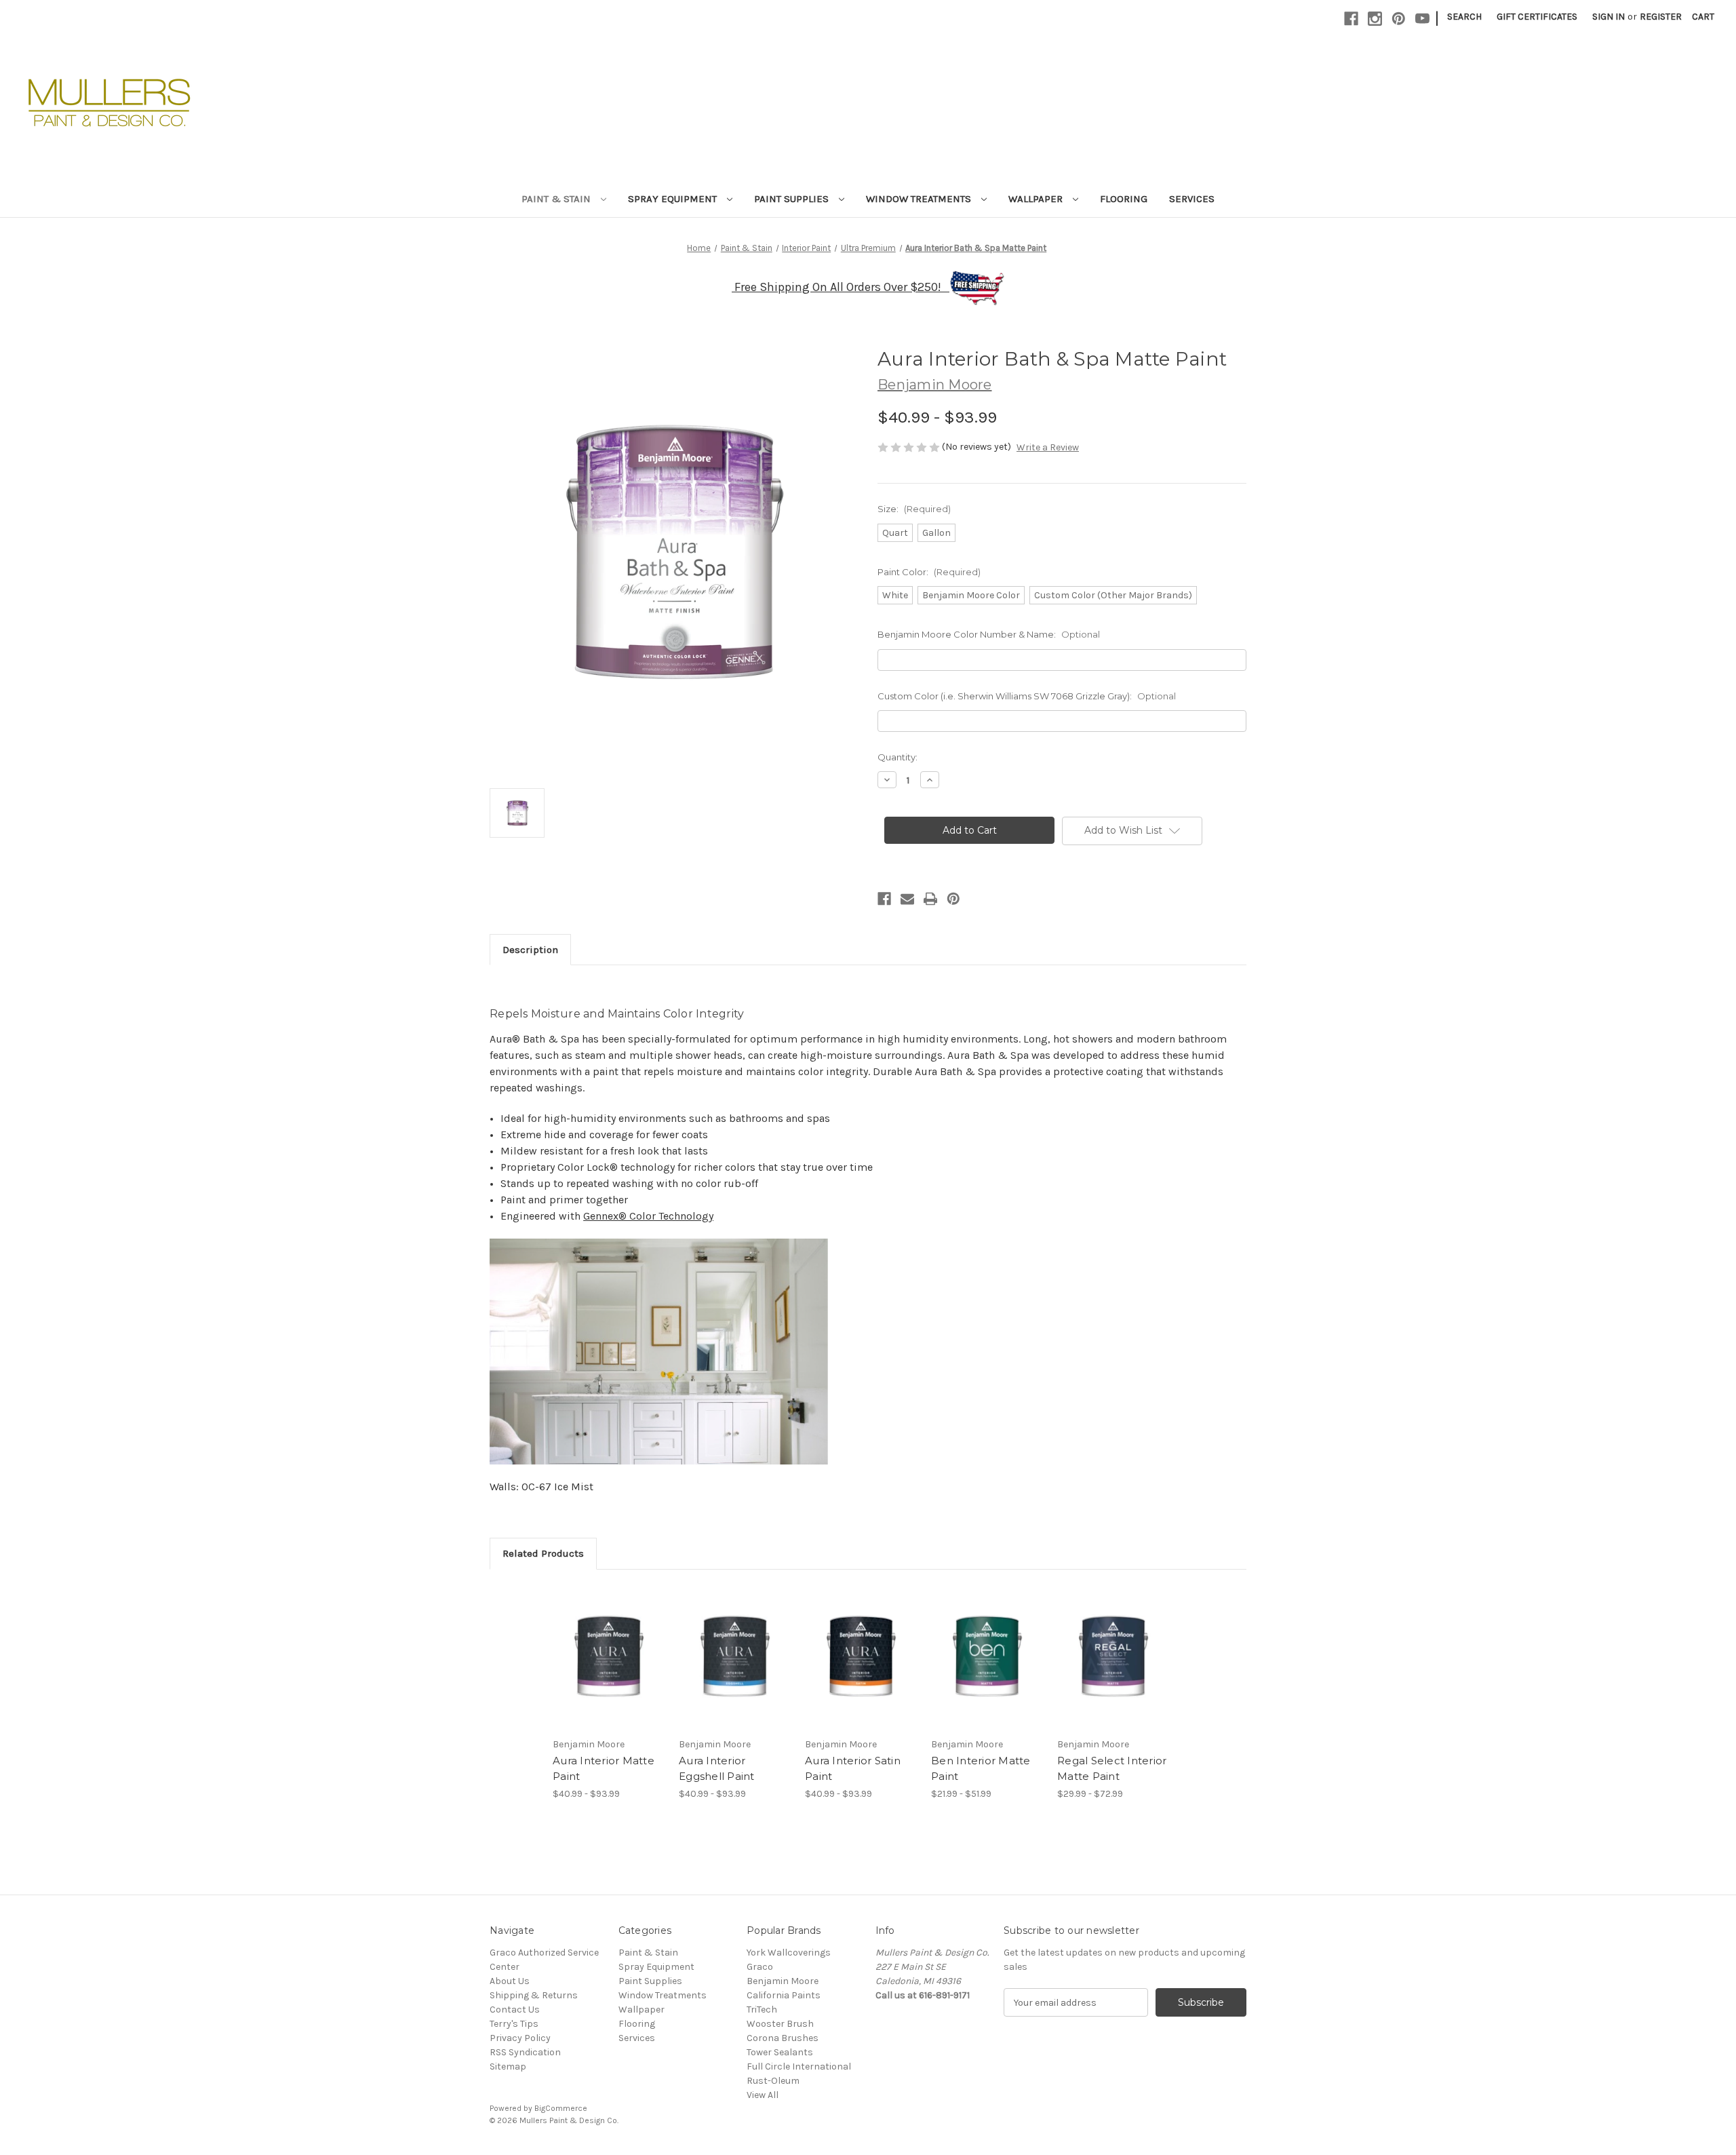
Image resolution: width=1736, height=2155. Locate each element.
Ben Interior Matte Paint (981, 1768)
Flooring (1124, 199)
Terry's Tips (514, 2024)
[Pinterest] (1399, 19)
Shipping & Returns (534, 1995)
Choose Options (609, 1669)
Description (530, 950)
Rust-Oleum (773, 2081)
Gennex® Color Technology (648, 1216)
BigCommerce (561, 2108)
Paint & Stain (557, 199)
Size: (914, 509)
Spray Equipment (674, 199)
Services (1192, 199)
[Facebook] (1351, 19)
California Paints (784, 1995)
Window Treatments (920, 199)
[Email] (907, 899)
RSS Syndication (525, 2052)
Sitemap (508, 2066)
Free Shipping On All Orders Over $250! (842, 287)
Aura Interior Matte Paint (604, 1768)
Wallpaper (1037, 199)
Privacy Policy (520, 2038)
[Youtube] (1422, 19)
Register (1661, 17)
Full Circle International (799, 2066)
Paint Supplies (793, 199)
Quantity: (897, 757)
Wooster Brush (780, 2024)
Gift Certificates (1537, 17)
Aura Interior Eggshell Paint (717, 1768)
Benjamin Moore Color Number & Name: (989, 634)
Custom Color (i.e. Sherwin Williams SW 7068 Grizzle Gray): (1027, 696)
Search (1464, 17)
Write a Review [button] (1048, 447)
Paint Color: (929, 572)
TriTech (762, 2010)
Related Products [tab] (543, 1553)
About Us (510, 1981)
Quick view (597, 1645)
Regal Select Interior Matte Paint (1112, 1768)
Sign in (1609, 17)
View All (763, 2095)
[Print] (930, 899)
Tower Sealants (780, 2052)
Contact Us (515, 2010)
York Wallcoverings (789, 1953)
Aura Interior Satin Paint (853, 1768)
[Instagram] (1375, 19)
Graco (760, 1967)
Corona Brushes (783, 2038)
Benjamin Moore (783, 1981)
